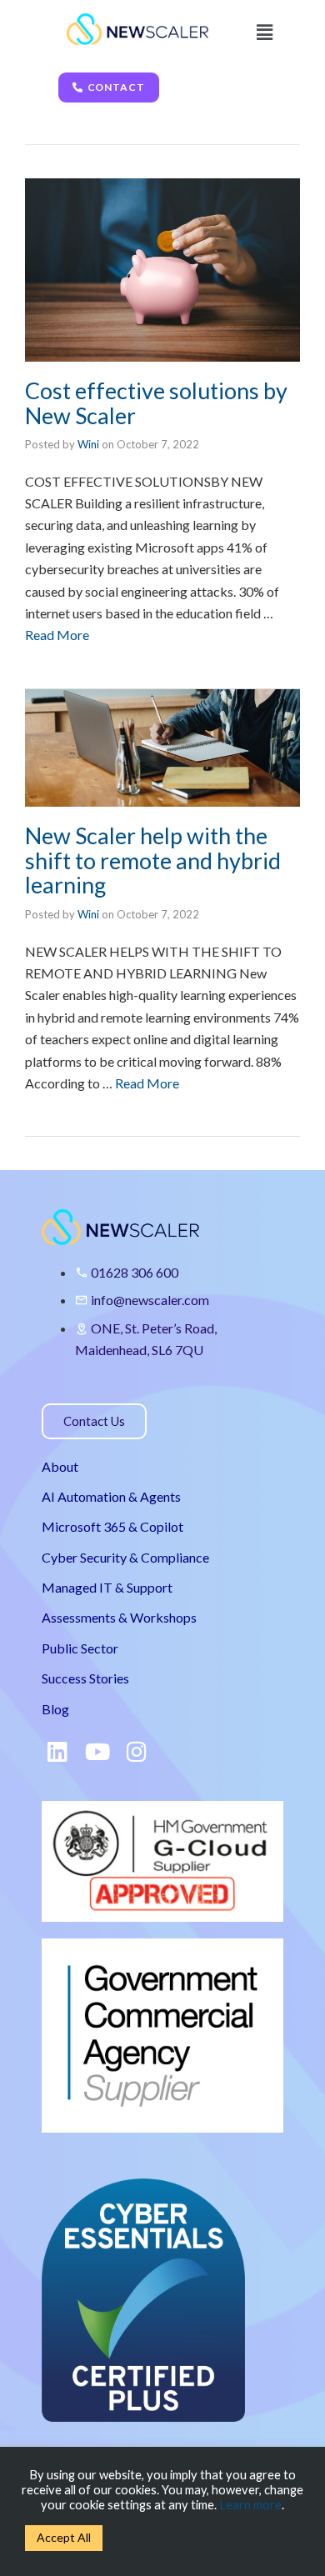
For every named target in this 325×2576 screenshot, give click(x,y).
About (60, 1466)
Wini (88, 444)
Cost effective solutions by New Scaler (156, 403)
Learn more (250, 2505)
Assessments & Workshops (119, 1617)
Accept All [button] (64, 2537)
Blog (55, 1709)
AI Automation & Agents (111, 1496)
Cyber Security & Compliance (125, 1557)
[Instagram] (137, 1752)
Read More (57, 635)
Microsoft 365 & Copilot (112, 1526)
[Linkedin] (57, 1752)
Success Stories (85, 1678)
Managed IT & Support (107, 1587)
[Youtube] (97, 1752)
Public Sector (80, 1648)
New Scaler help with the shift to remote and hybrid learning (153, 860)
